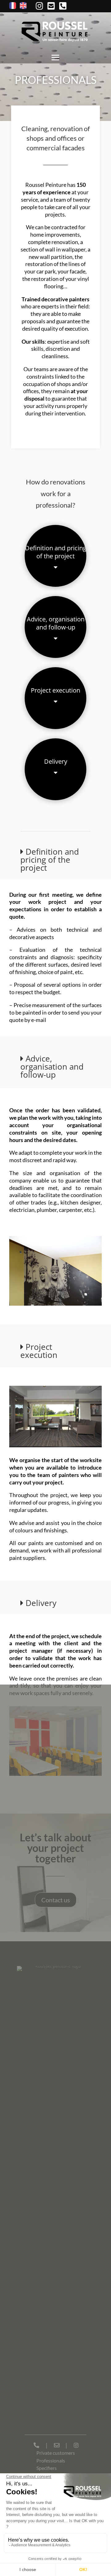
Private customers (56, 2453)
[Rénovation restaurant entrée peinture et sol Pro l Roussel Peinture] (55, 1446)
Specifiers (47, 2468)
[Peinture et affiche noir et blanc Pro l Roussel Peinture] (55, 1304)
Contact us (56, 1900)
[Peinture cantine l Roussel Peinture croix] (55, 1774)
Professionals (51, 2460)
